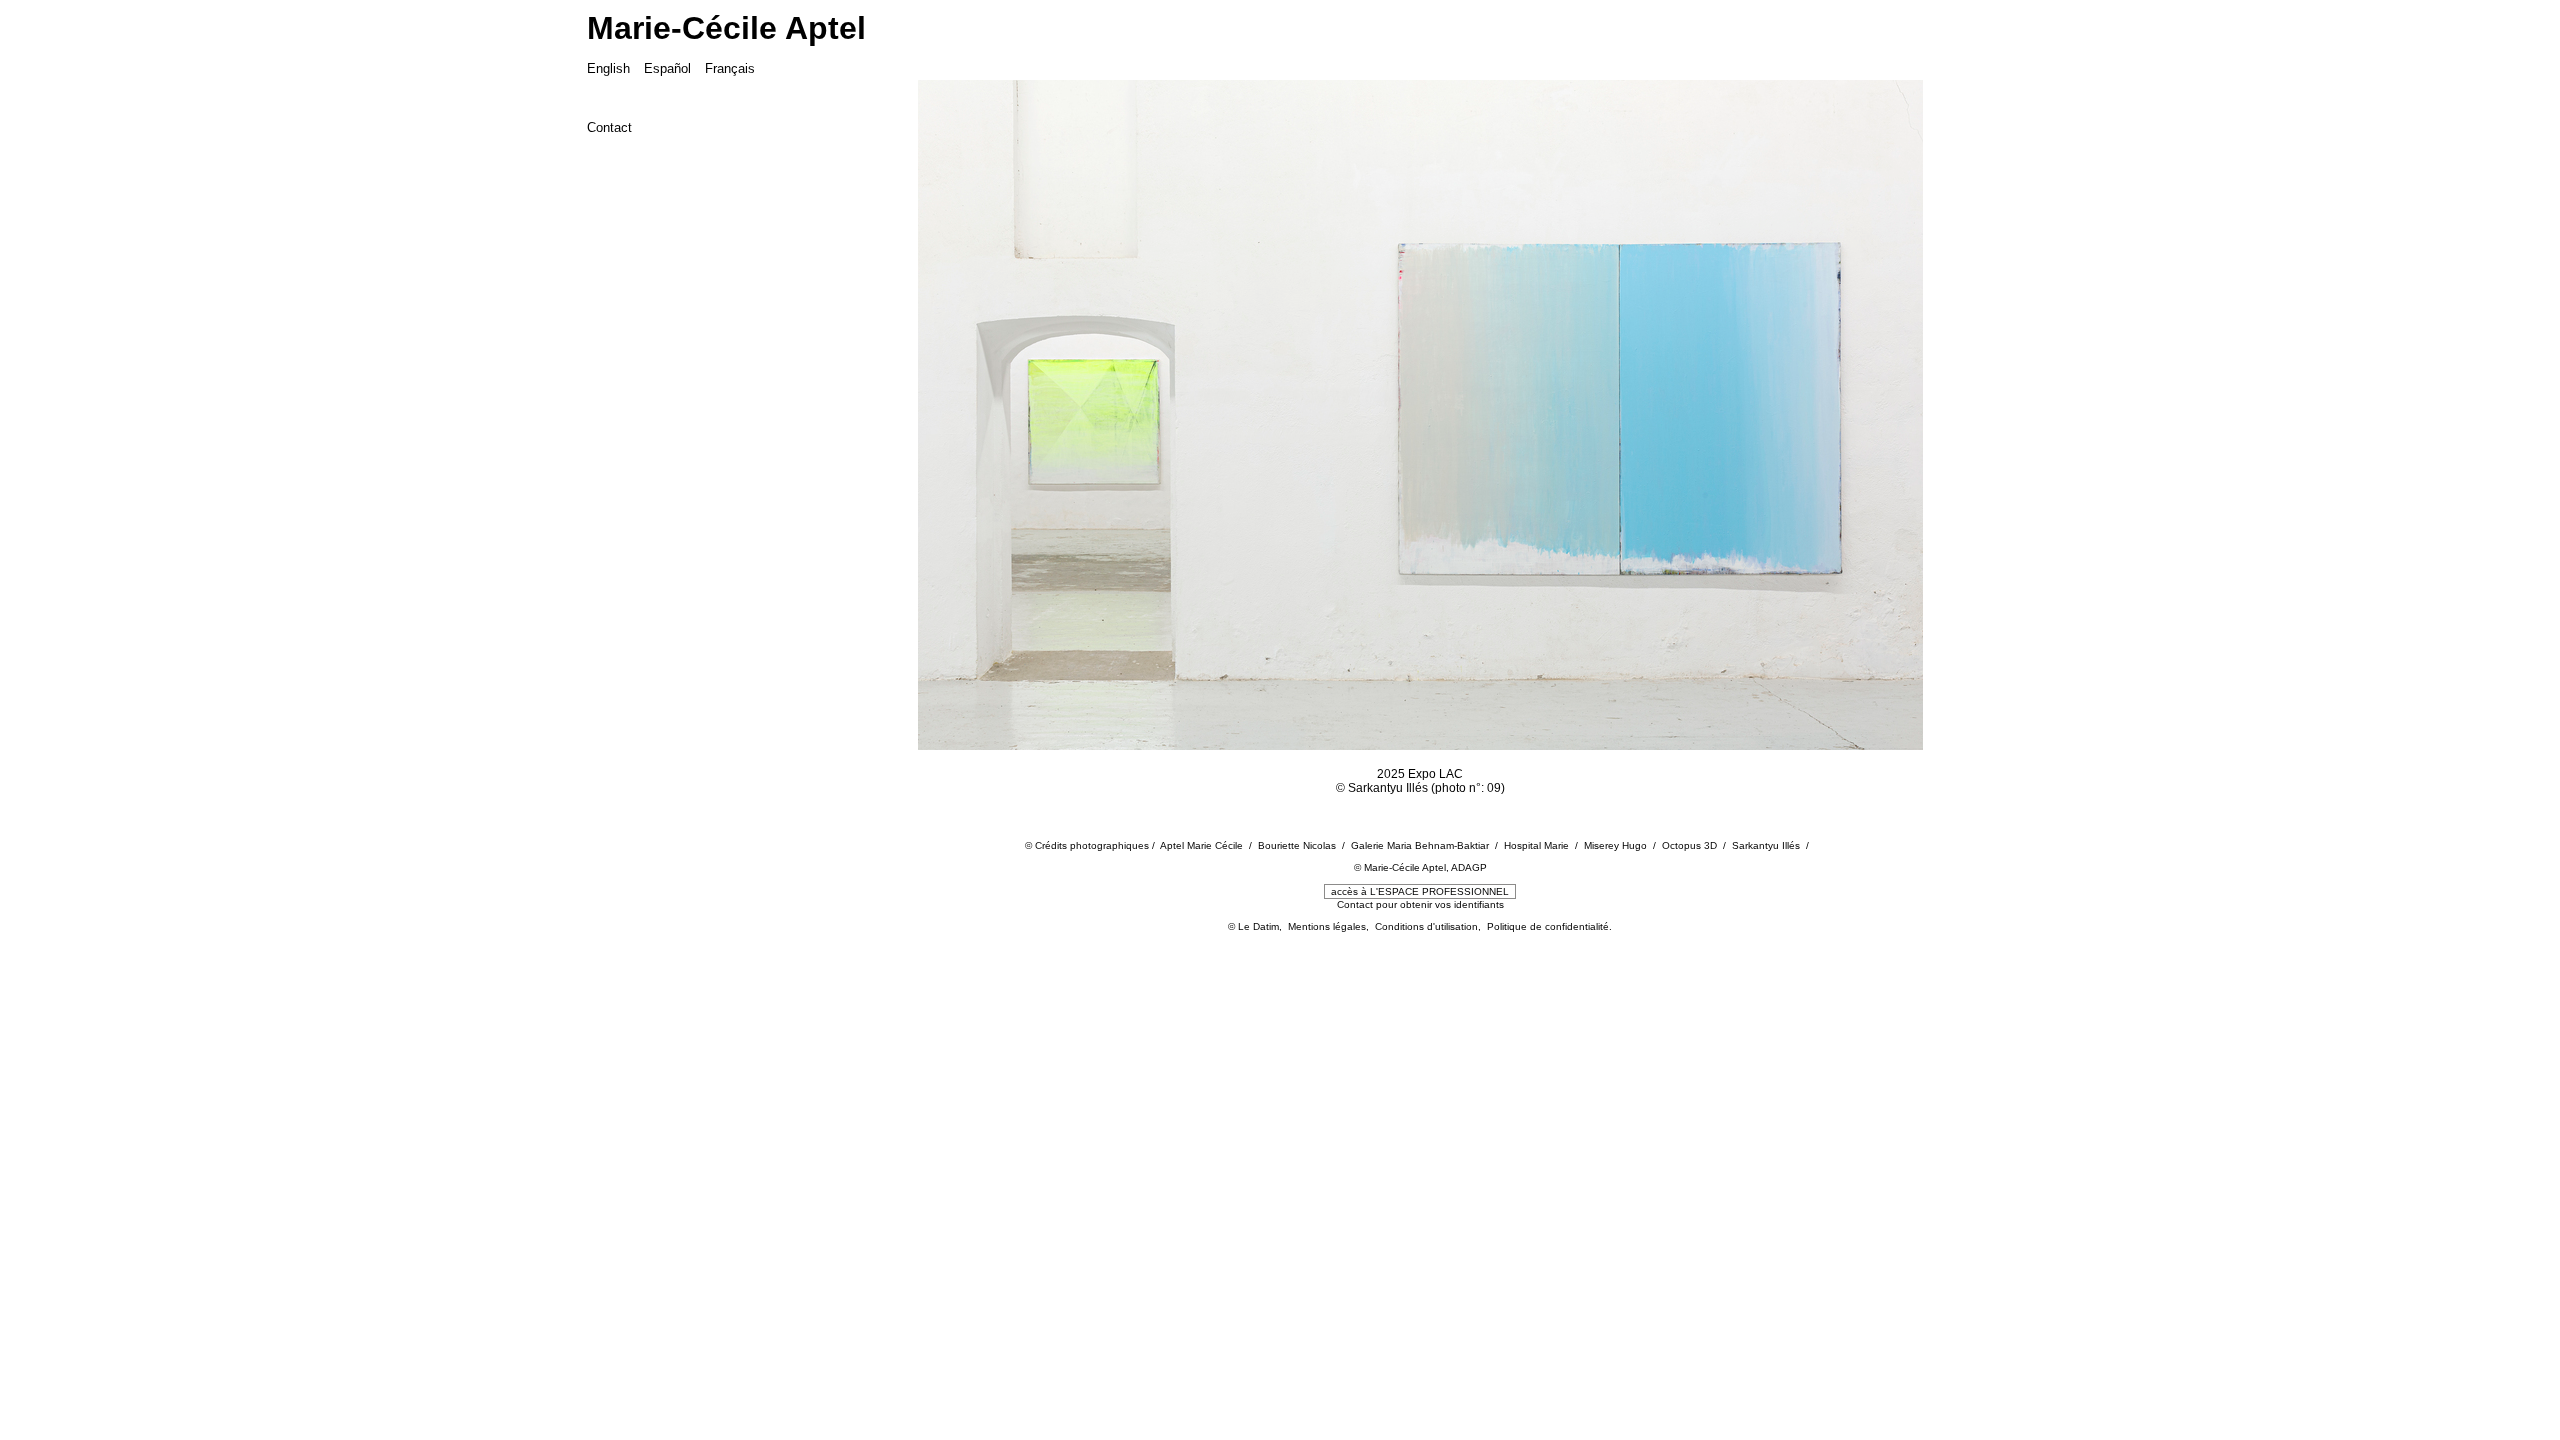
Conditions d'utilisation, (1431, 926)
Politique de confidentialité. (1549, 926)
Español (667, 68)
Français (730, 68)
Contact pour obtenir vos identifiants (1420, 904)
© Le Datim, (1258, 926)
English (608, 68)
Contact (609, 127)
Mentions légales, (1331, 926)
